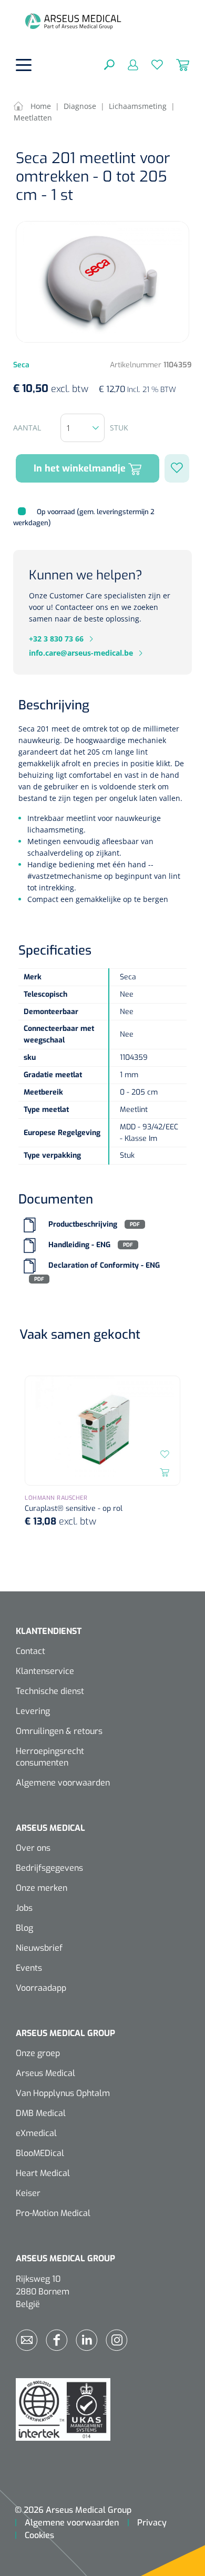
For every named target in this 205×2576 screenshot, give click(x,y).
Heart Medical (43, 2173)
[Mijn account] (126, 64)
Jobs (24, 1908)
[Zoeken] (109, 64)
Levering (33, 1711)
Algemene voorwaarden (63, 1783)
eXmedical (36, 2133)
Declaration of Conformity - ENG (104, 1265)
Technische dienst (50, 1691)
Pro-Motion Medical (53, 2213)
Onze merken (42, 1888)
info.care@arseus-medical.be (81, 653)
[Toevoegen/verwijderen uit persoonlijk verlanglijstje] (177, 468)
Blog (24, 1928)
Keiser (28, 2193)
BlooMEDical (40, 2153)
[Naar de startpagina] (73, 21)
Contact (30, 1651)
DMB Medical (41, 2113)
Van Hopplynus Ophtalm (63, 2093)
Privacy (152, 2523)
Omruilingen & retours (59, 1731)
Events (29, 1968)
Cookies (39, 2535)
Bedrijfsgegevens (49, 1868)
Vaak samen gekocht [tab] (80, 1335)
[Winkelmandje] (176, 64)
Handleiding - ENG (79, 1245)
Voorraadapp (41, 1988)
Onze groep (38, 2053)
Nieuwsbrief (39, 1948)
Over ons (33, 1848)
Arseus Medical (45, 2073)
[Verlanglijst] (151, 64)
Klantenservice (45, 1671)
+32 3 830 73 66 (56, 639)
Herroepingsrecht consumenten (50, 1757)
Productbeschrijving (83, 1224)
